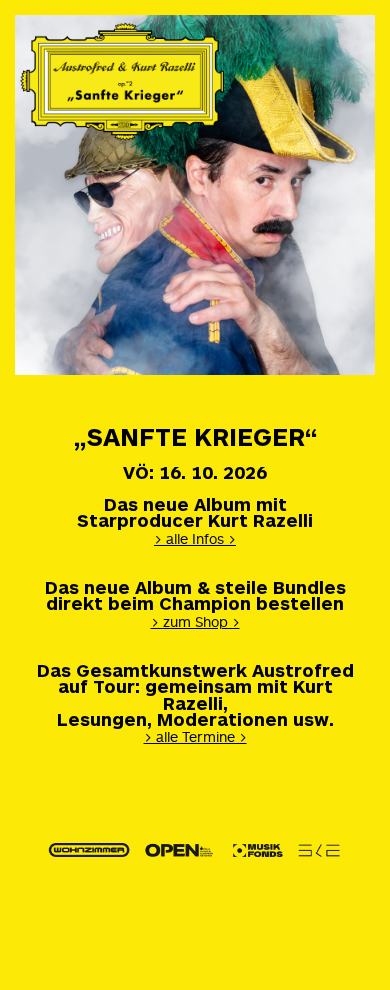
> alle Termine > (195, 736)
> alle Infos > (195, 538)
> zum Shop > (195, 621)
